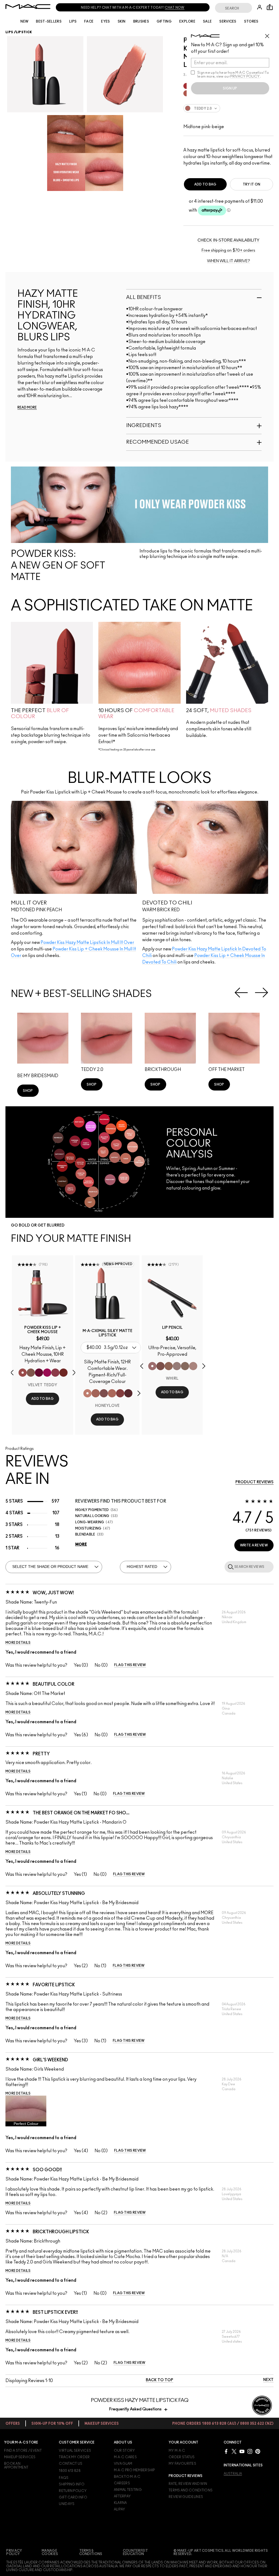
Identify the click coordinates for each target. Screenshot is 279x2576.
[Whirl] (152, 1366)
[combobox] (228, 111)
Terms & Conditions (91, 2552)
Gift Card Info (73, 2497)
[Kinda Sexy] (112, 1393)
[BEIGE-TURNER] (160, 1366)
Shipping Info (72, 2484)
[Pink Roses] (55, 1373)
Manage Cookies (50, 2552)
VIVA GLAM (123, 2464)
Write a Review (254, 1545)
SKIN (122, 21)
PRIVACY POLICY (245, 76)
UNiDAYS (67, 2504)
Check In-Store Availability (228, 240)
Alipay (120, 2509)
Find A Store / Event (23, 2451)
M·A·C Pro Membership (134, 2470)
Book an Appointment (16, 2466)
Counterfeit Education (135, 2552)
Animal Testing (128, 2490)
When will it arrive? (229, 261)
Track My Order (74, 2457)
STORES (251, 21)
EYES (105, 21)
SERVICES (228, 21)
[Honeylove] (87, 1393)
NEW (24, 21)
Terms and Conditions (191, 2490)
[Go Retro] (120, 1393)
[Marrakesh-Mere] (63, 1373)
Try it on (252, 184)
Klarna (120, 2503)
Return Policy (73, 2491)
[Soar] (104, 1393)
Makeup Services (20, 2457)
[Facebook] (226, 2451)
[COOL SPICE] (169, 1366)
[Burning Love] (39, 1373)
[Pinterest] (258, 2451)
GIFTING (164, 21)
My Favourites (182, 2464)
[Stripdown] (193, 1366)
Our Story (125, 2451)
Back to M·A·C (127, 2477)
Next (262, 993)
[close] (269, 34)
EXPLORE (187, 21)
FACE (89, 21)
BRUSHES (141, 21)
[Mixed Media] (128, 1393)
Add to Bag (205, 184)
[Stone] (177, 1366)
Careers (122, 2483)
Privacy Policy (14, 2552)
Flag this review (130, 1665)
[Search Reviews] (230, 1567)
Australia (233, 2474)
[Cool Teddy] (96, 1393)
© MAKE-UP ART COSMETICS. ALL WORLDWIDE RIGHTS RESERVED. (221, 2552)
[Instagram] (250, 2451)
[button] (74, 883)
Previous (241, 993)
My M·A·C (177, 2451)
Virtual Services (75, 2451)
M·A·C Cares (125, 2457)
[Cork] (185, 1366)
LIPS (73, 21)
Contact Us (71, 2464)
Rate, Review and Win (188, 2484)
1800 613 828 (70, 2471)
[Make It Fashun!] (47, 1373)
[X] (234, 2451)
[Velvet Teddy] (23, 1373)
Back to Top (160, 2380)
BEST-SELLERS (49, 21)
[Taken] (31, 1373)
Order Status (182, 2457)
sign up (230, 88)
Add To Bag (43, 1399)
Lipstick (24, 32)
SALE (207, 21)
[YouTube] (242, 2451)
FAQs (64, 2478)
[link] (28, 1091)
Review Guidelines (186, 2497)
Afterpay (122, 2496)
